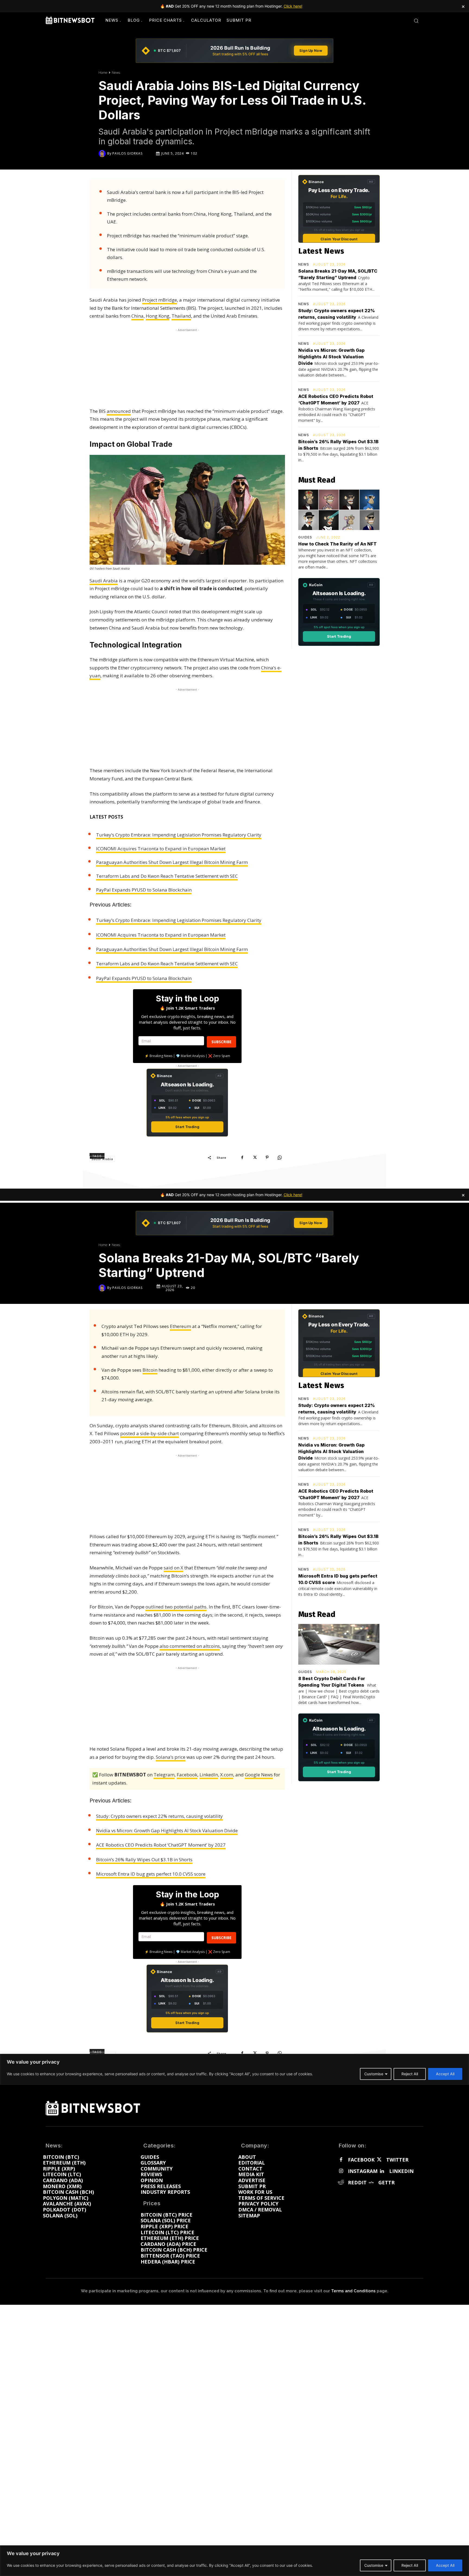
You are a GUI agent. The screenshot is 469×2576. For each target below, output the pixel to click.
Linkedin (401, 2171)
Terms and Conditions (353, 2291)
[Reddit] (341, 2183)
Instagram (363, 2171)
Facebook (361, 2160)
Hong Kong (158, 316)
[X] (255, 1157)
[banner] (234, 51)
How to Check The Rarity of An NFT (338, 544)
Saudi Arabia (104, 581)
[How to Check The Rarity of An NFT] (339, 510)
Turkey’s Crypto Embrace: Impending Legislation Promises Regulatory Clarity (179, 835)
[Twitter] (379, 2160)
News (116, 73)
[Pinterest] (267, 1157)
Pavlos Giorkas (127, 154)
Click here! (293, 6)
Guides (305, 537)
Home (103, 73)
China (137, 316)
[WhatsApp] (280, 1157)
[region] (234, 2561)
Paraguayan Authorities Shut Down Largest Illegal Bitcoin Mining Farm (172, 862)
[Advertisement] (187, 367)
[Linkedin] (382, 2171)
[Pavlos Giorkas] (103, 154)
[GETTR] (371, 2183)
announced (119, 411)
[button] (416, 21)
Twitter (397, 2160)
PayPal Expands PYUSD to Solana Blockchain (144, 890)
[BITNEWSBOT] (70, 20)
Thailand (181, 316)
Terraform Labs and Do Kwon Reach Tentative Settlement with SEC (167, 876)
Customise (374, 2565)
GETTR (386, 2183)
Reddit (357, 2183)
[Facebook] (242, 1157)
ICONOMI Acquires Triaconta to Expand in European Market (161, 849)
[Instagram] (341, 2171)
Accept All (445, 2565)
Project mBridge (160, 300)
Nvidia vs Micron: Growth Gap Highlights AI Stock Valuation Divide (331, 357)
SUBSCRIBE (221, 1042)
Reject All (410, 2565)
